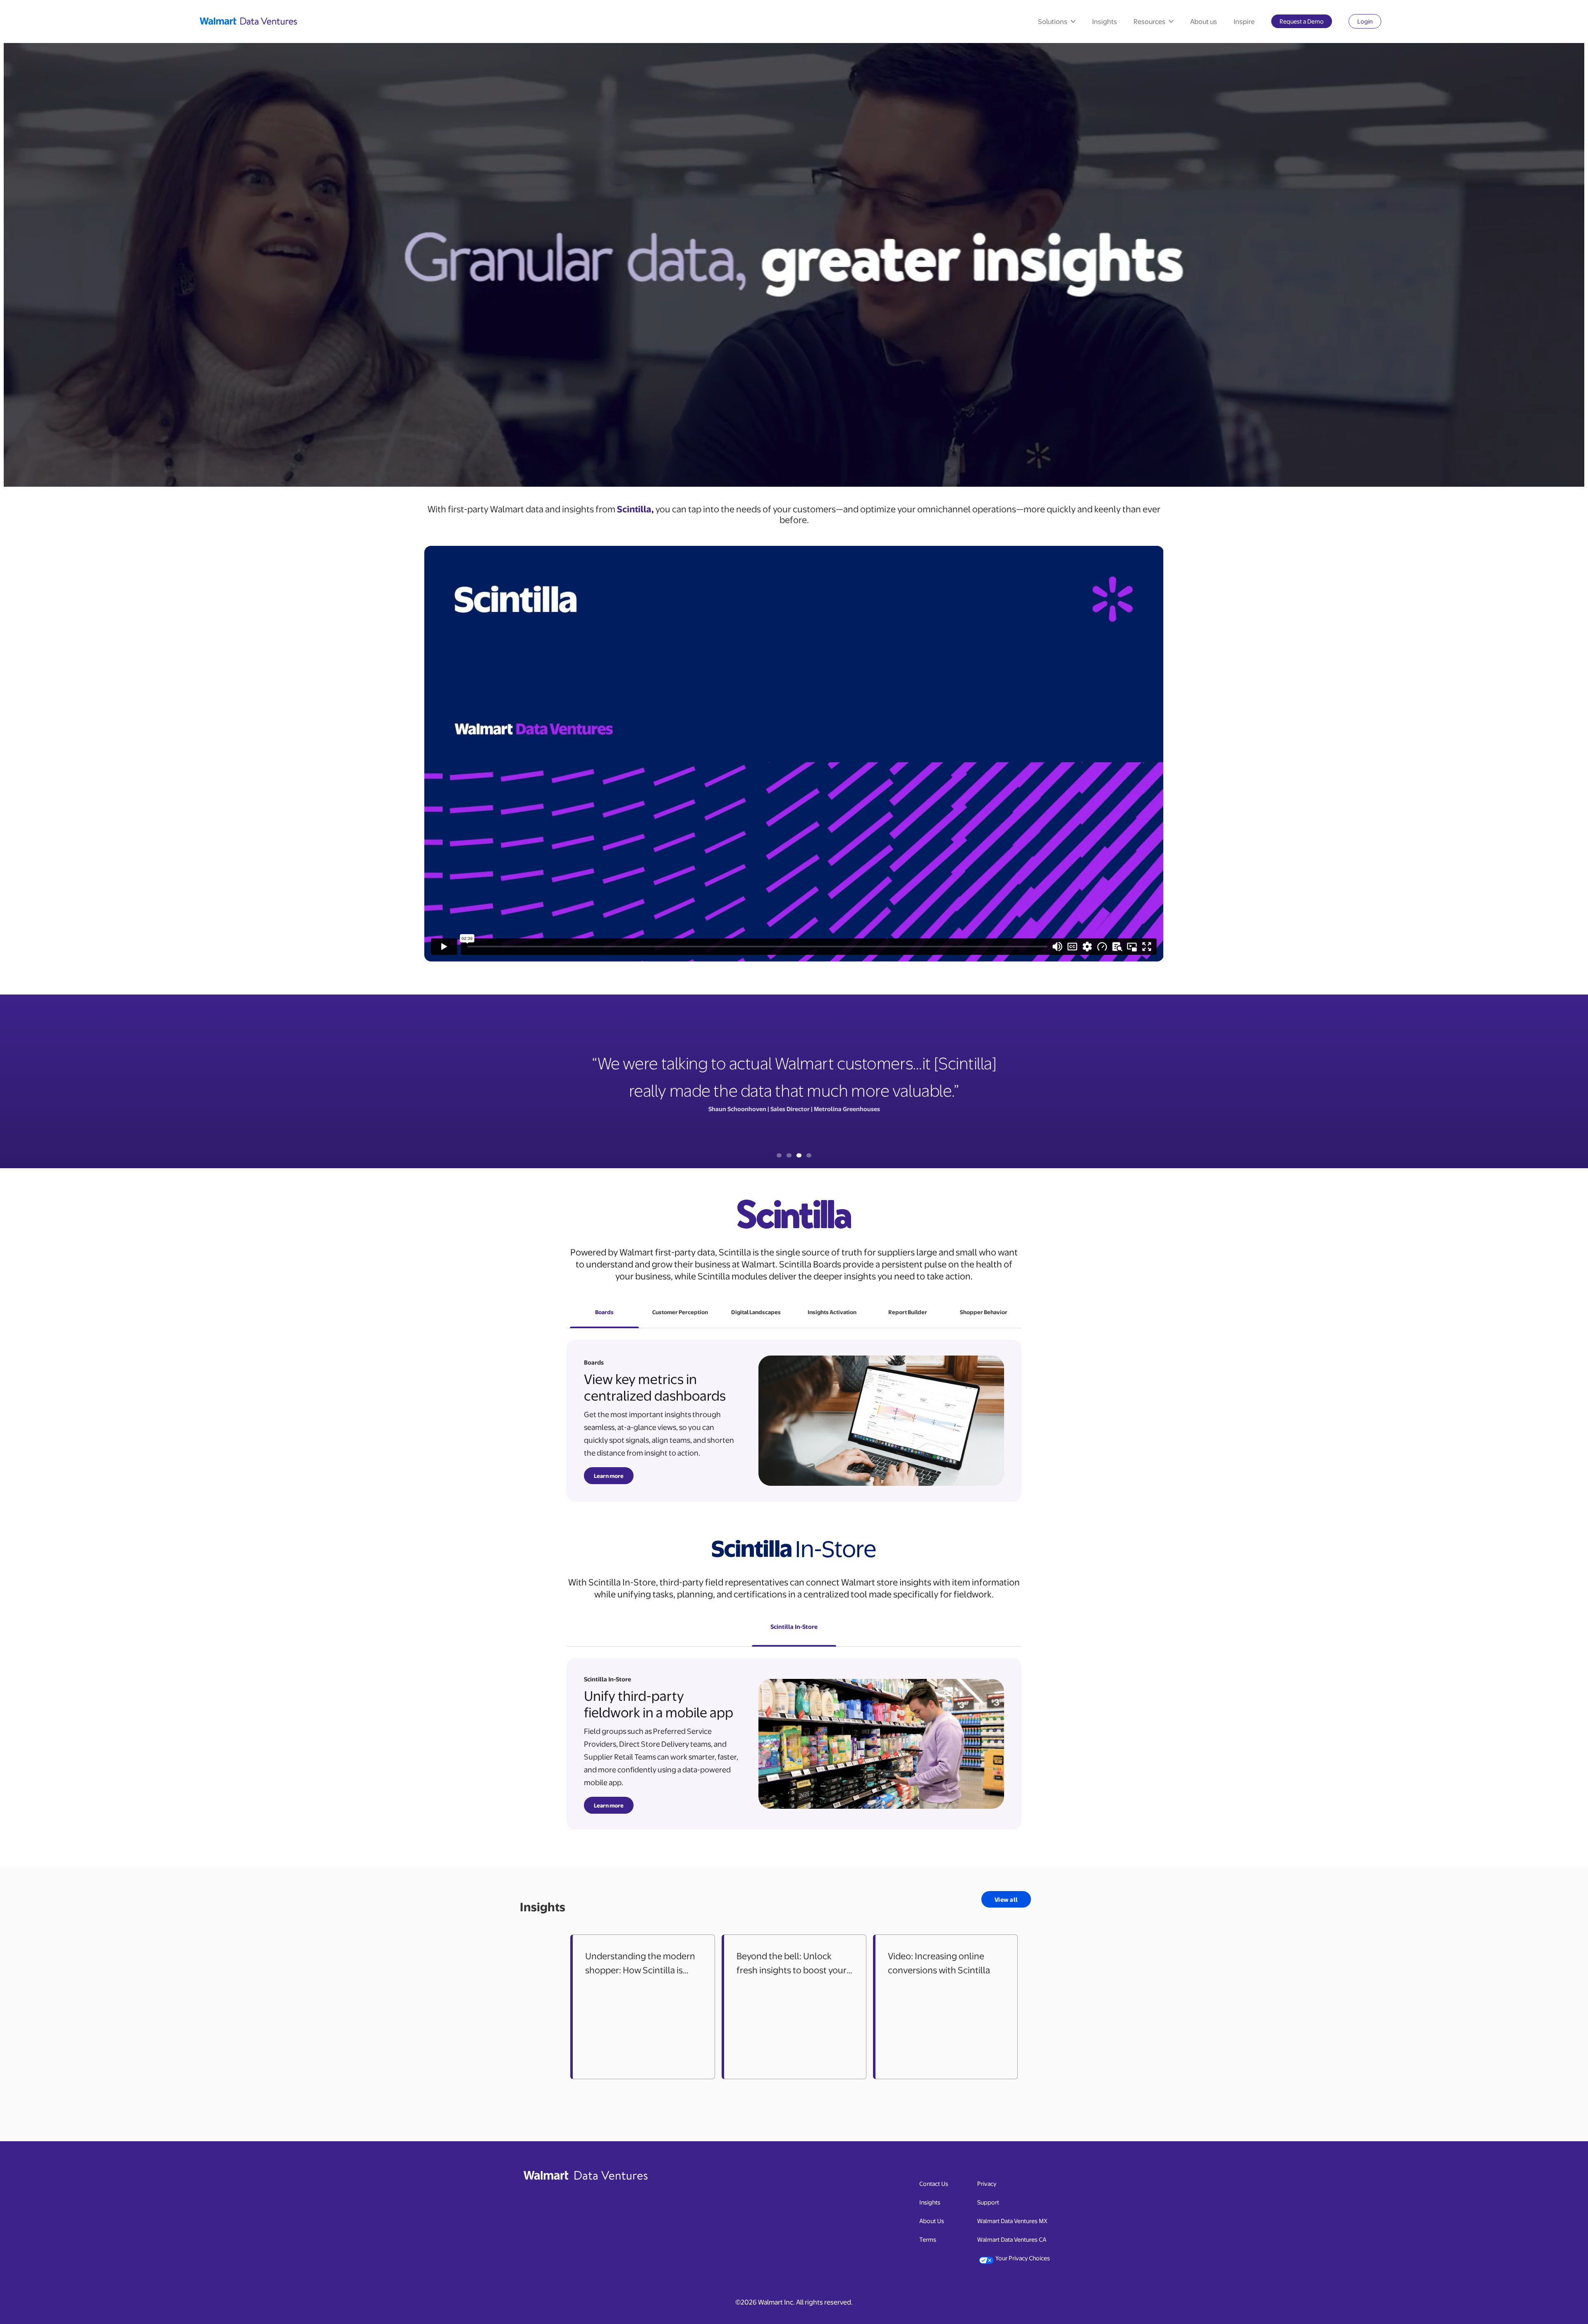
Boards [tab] (604, 1312)
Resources (1149, 21)
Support (988, 2202)
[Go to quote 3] (799, 1155)
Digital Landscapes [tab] (756, 1312)
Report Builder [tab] (908, 1312)
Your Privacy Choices (1023, 2258)
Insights (1105, 21)
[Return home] (250, 21)
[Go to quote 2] (789, 1155)
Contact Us (934, 2183)
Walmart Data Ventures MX (1012, 2220)
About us (1204, 21)
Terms (928, 2239)
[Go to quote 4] (809, 1155)
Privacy (987, 2183)
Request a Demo (1306, 23)
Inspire (1244, 21)
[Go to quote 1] (779, 1155)
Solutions (1053, 21)
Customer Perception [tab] (680, 1312)
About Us (932, 2221)
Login (1369, 23)
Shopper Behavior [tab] (984, 1312)
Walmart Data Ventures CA (1012, 2239)
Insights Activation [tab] (832, 1312)
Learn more (609, 1476)
